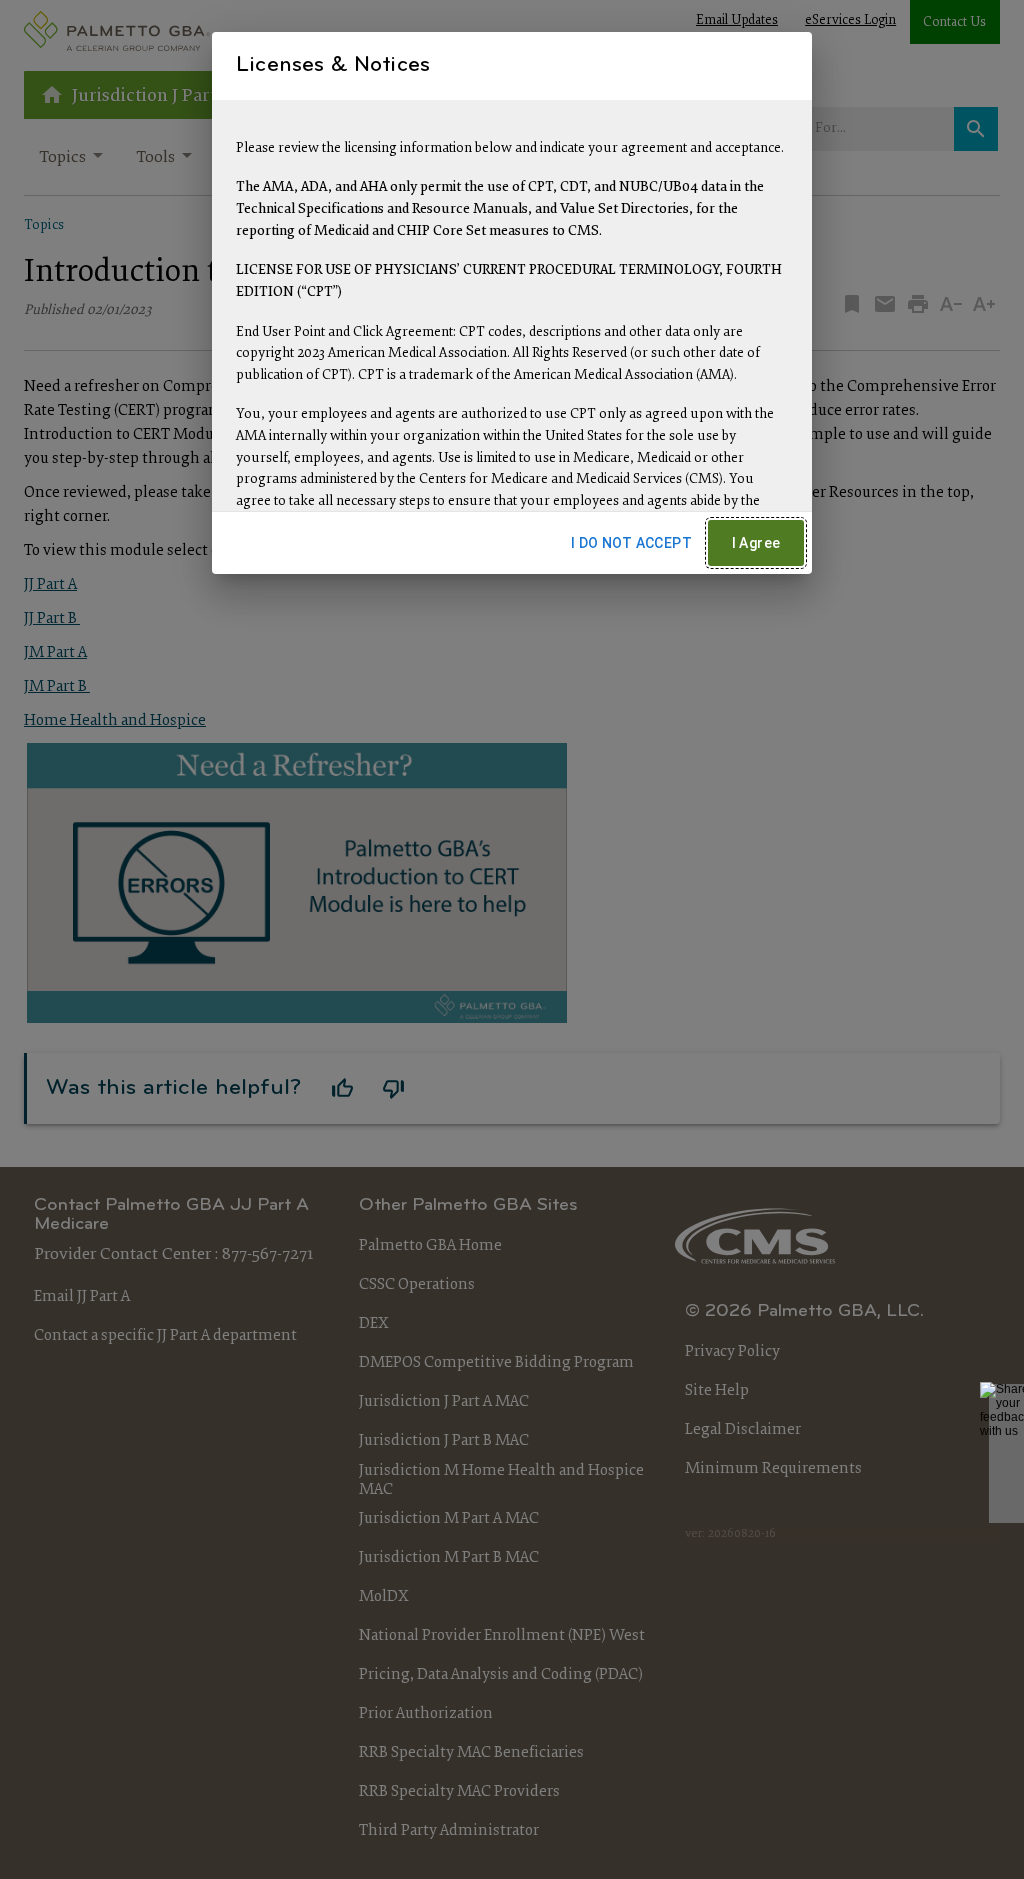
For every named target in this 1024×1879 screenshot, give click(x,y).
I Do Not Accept (631, 543)
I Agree (756, 543)
